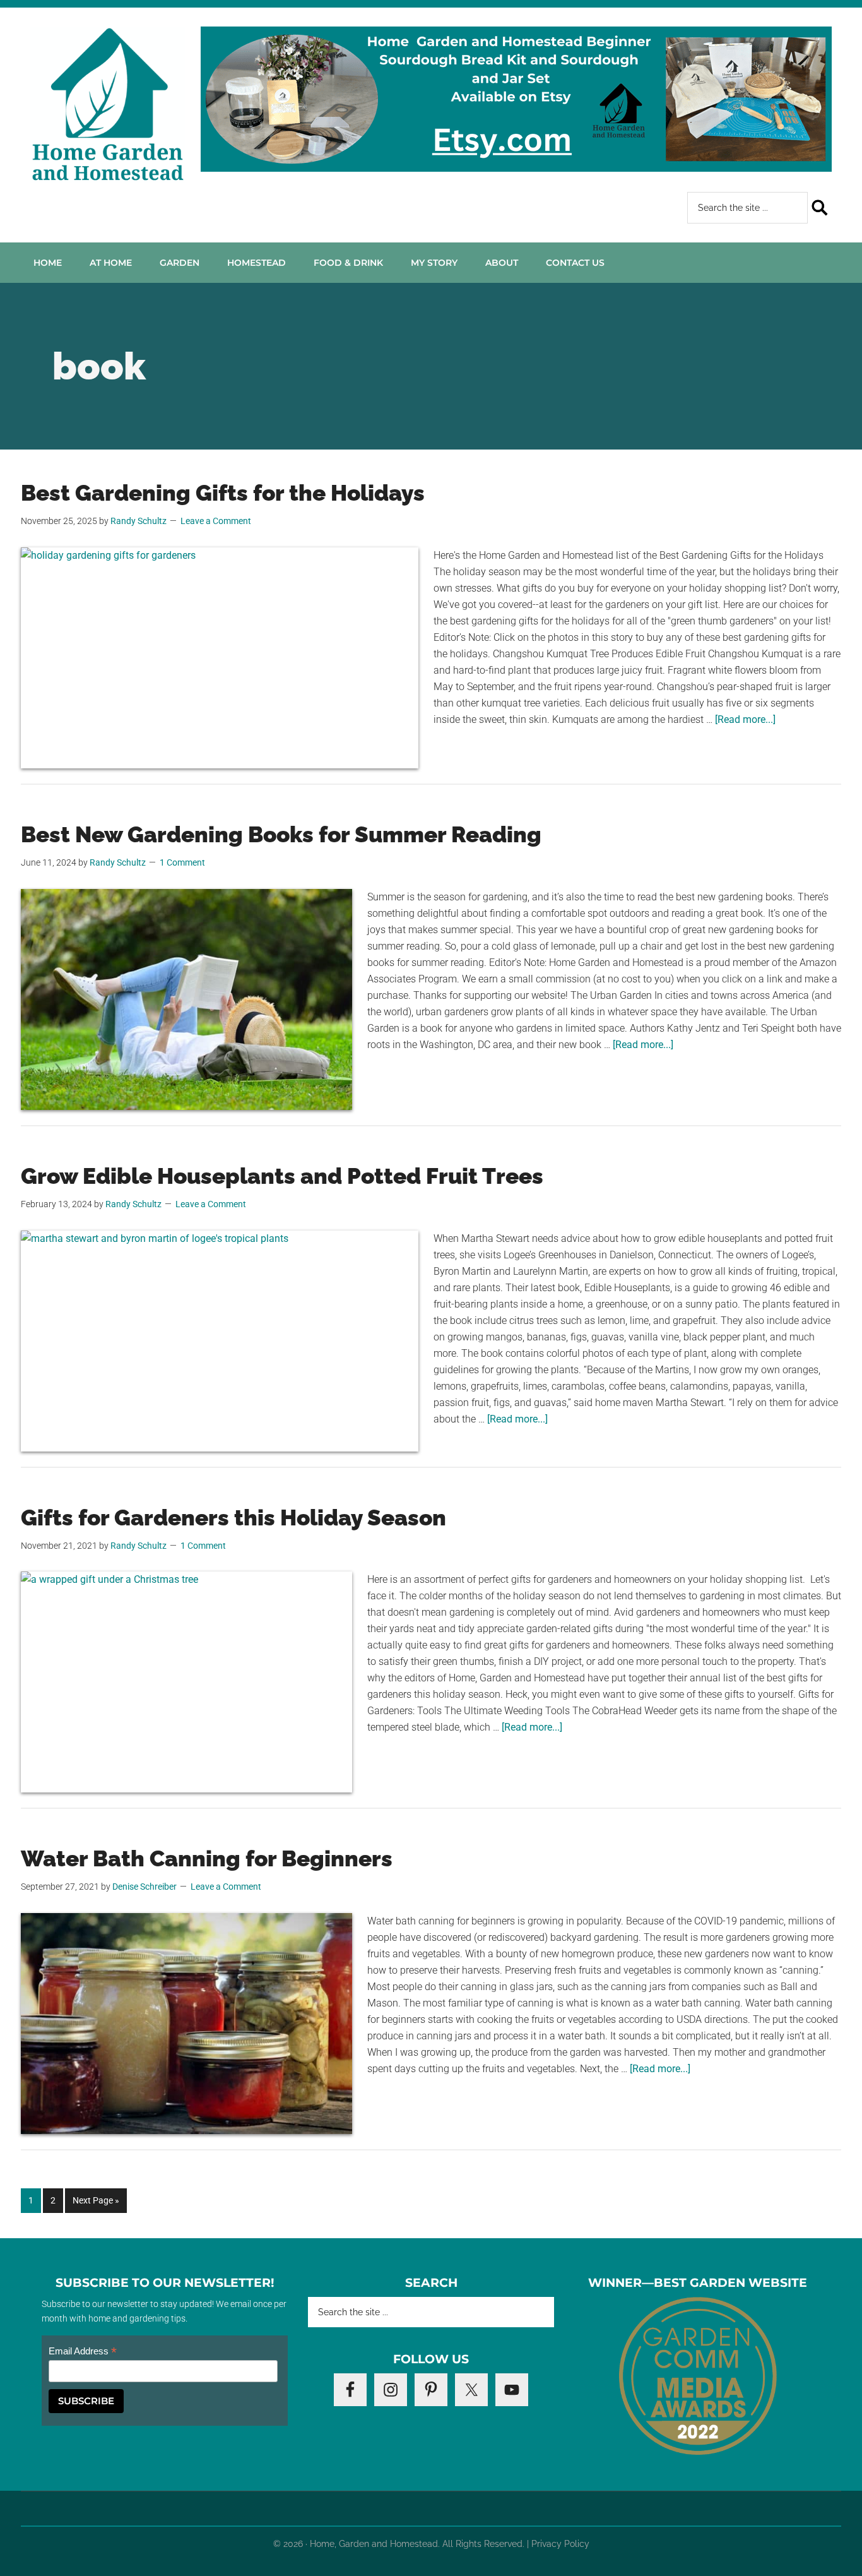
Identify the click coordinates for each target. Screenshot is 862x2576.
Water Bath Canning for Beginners (207, 1858)
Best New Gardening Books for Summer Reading (281, 834)
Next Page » (96, 2204)
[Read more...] (745, 719)
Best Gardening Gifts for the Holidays (223, 493)
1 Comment (182, 862)
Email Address (83, 2352)
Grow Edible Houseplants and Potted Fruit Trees (282, 1176)
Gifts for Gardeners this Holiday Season (233, 1518)
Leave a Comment (216, 521)
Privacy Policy (560, 2544)
